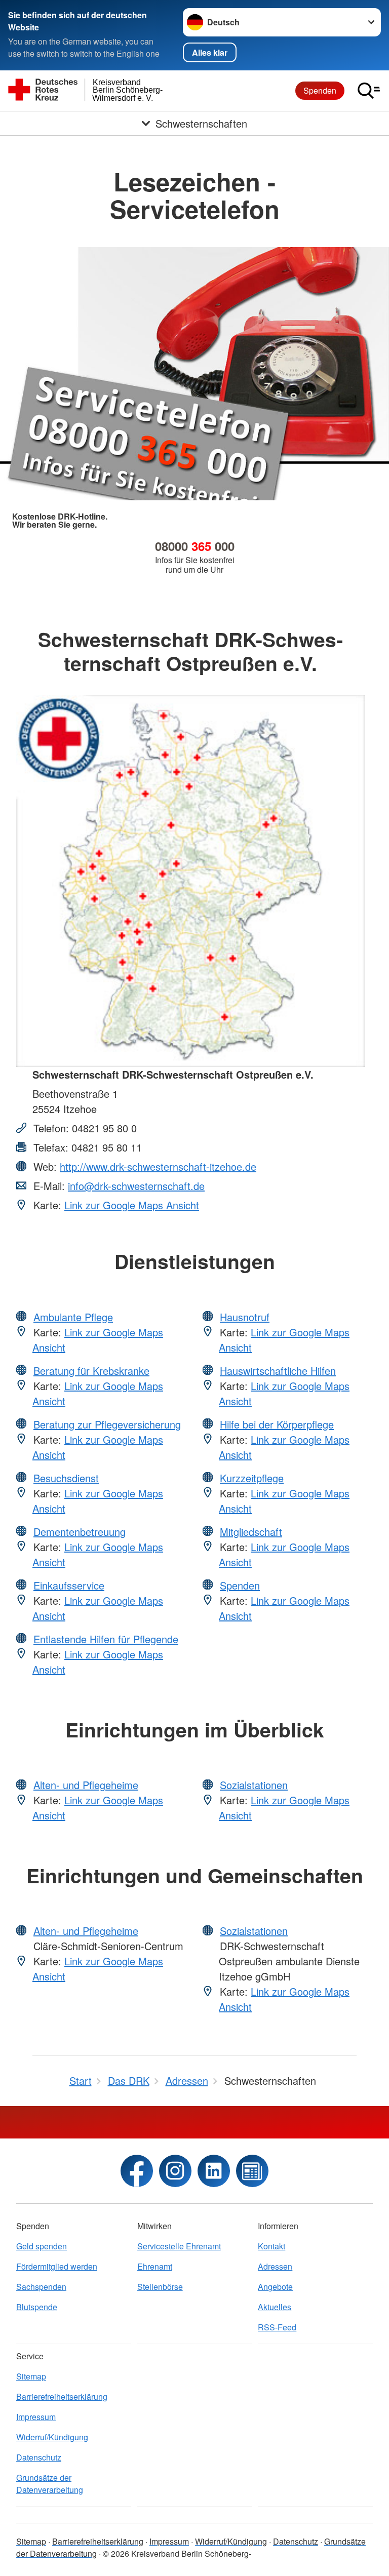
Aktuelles (275, 2307)
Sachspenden (41, 2287)
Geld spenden (42, 2246)
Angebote (275, 2287)
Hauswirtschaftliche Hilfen (278, 1371)
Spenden (320, 90)
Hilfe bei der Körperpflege (277, 1424)
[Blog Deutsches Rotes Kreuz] (252, 2171)
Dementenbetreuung (80, 1532)
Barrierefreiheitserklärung (62, 2396)
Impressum (36, 2417)
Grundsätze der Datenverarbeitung (50, 2484)
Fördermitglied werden (57, 2266)
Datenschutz (39, 2457)
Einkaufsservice (69, 1585)
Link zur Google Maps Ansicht (132, 1205)
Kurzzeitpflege (252, 1478)
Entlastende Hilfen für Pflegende (106, 1639)
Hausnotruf (245, 1317)
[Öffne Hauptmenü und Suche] (369, 91)
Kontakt (271, 2246)
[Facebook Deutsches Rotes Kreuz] (137, 2171)
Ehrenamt (155, 2266)
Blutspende (37, 2307)
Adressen (275, 2266)
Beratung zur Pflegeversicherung (107, 1424)
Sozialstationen (254, 1785)
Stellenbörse (160, 2287)
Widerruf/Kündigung (52, 2437)
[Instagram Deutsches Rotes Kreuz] (175, 2171)
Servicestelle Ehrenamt (179, 2246)
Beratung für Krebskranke (91, 1371)
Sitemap (31, 2376)
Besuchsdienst (66, 1478)
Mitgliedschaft (251, 1532)
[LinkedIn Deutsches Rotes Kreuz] (214, 2171)
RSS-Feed (277, 2327)
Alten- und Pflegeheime (86, 1785)
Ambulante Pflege (73, 1317)
